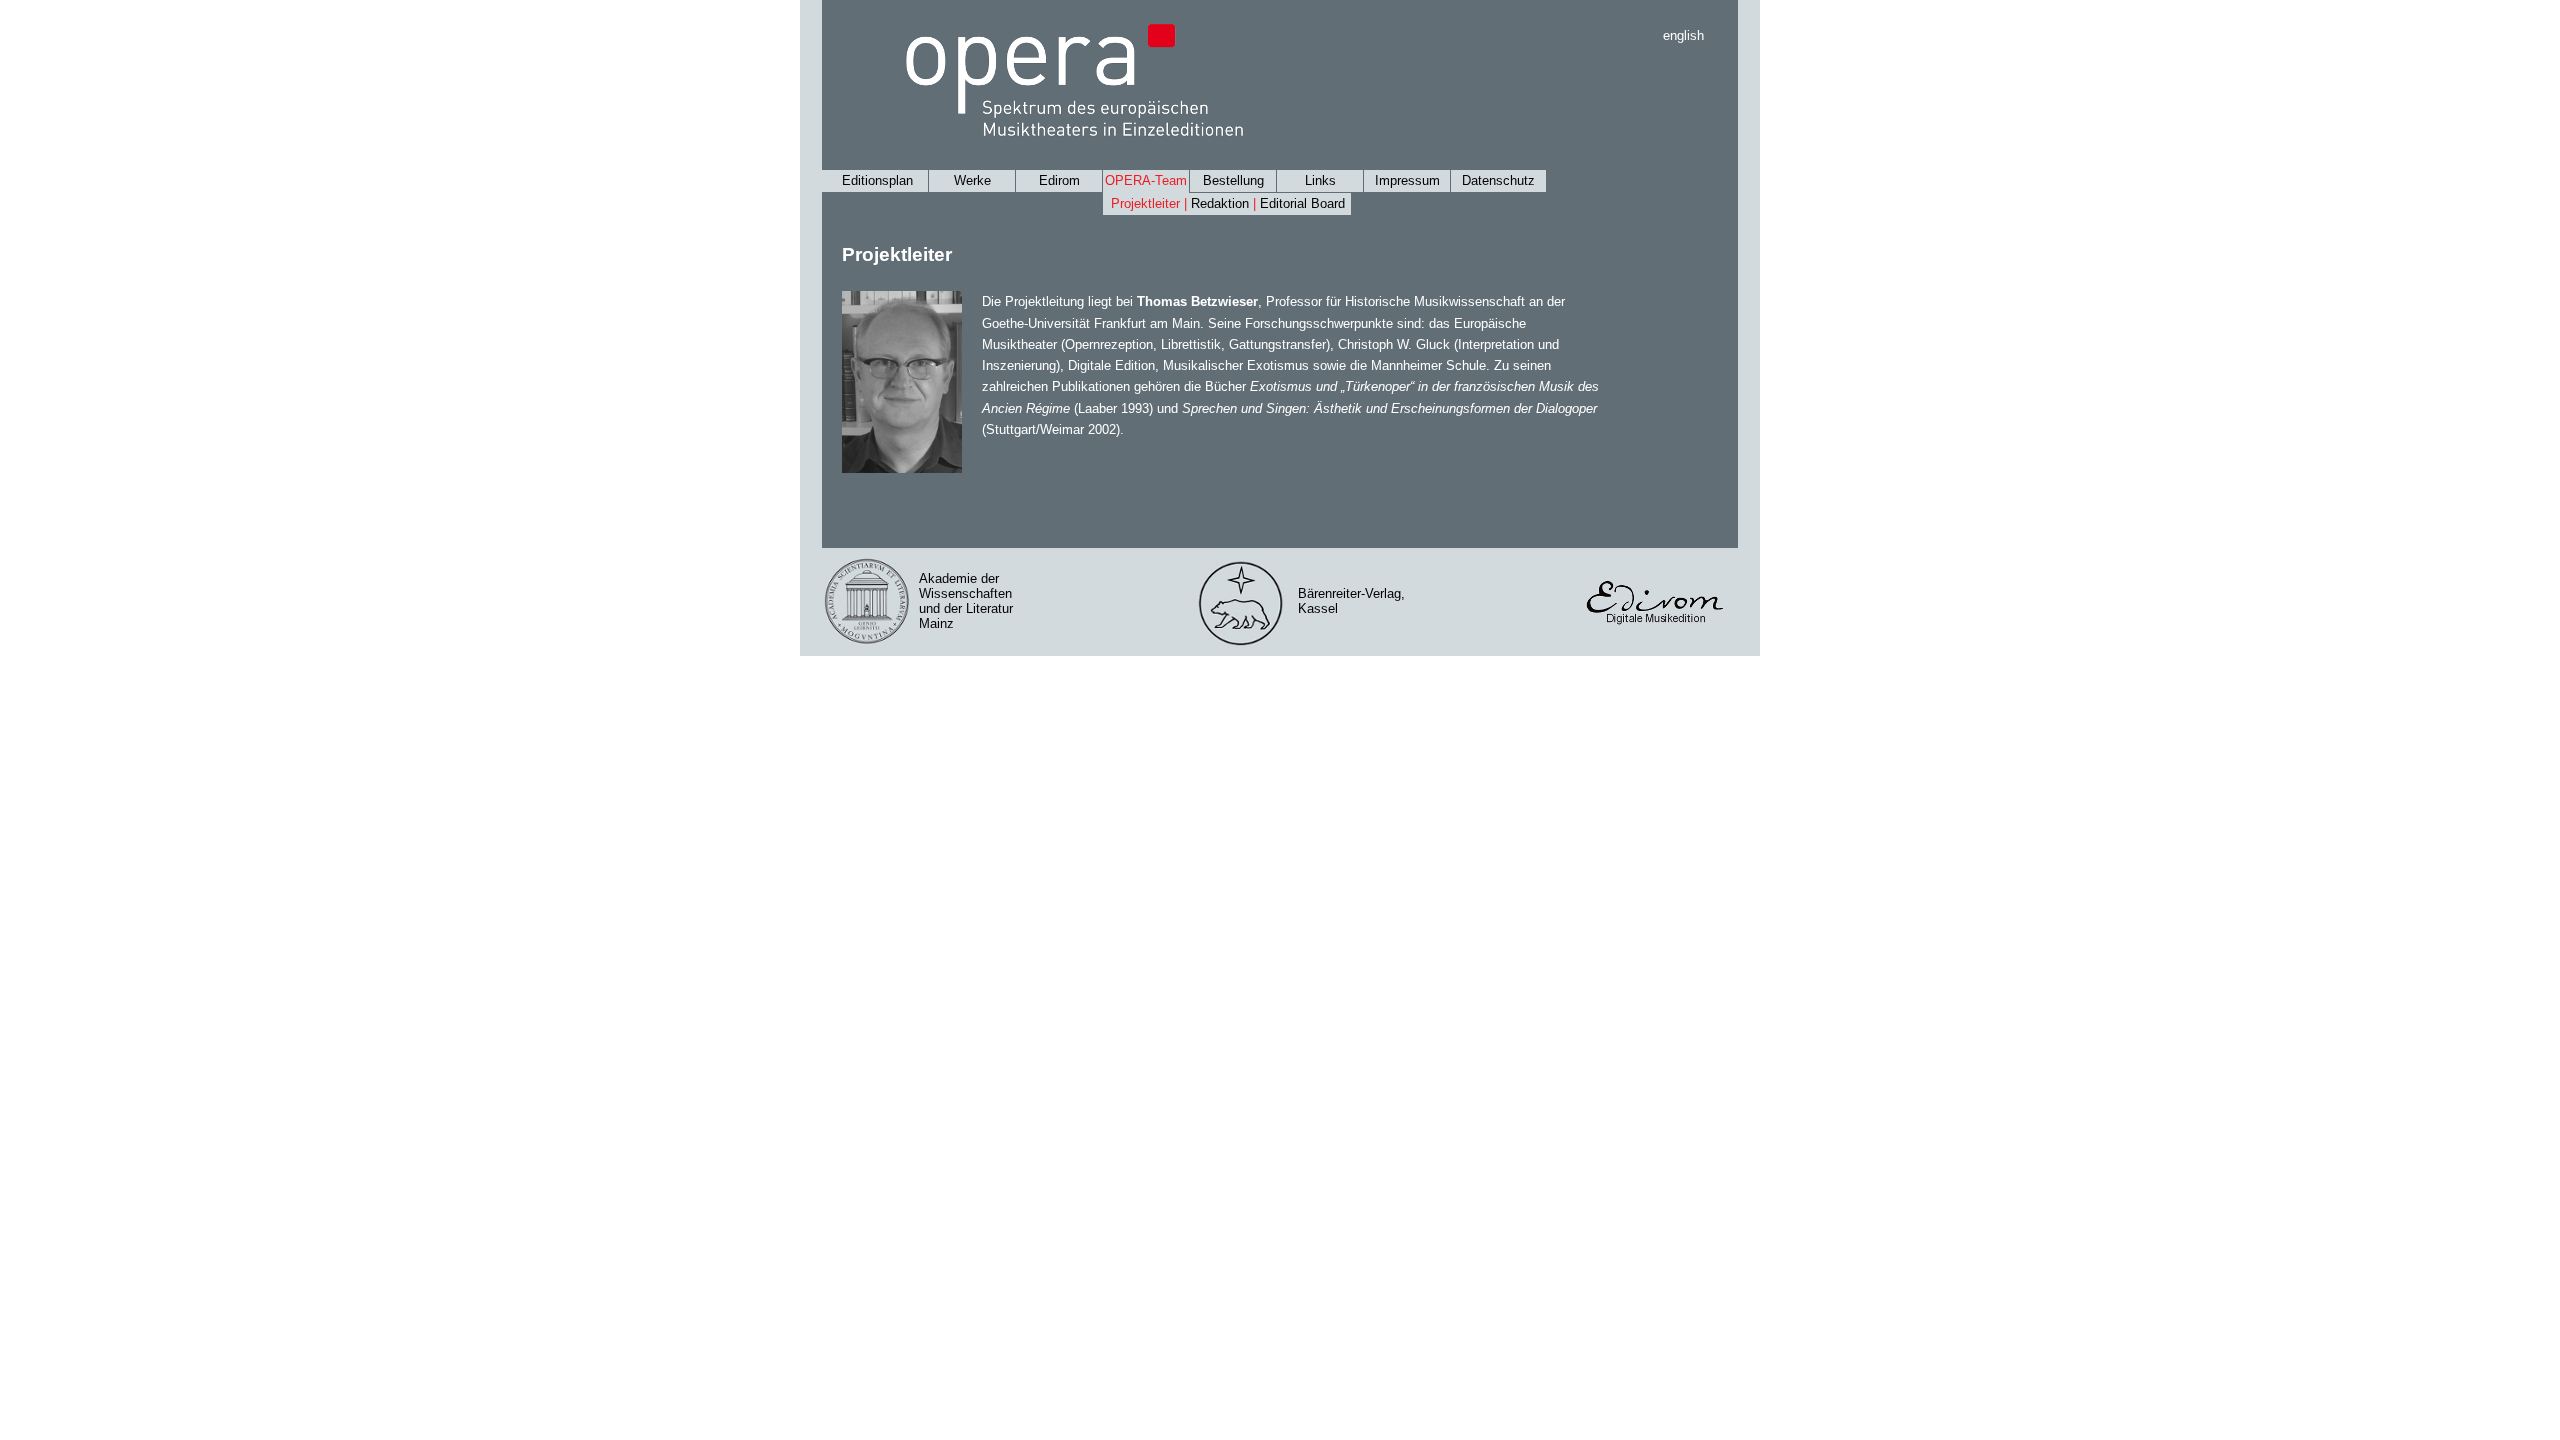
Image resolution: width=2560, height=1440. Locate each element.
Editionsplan (877, 180)
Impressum (1407, 180)
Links (1320, 180)
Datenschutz (1498, 180)
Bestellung (1233, 180)
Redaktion (1220, 203)
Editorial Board (1302, 203)
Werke (972, 180)
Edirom (1059, 180)
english (1683, 35)
